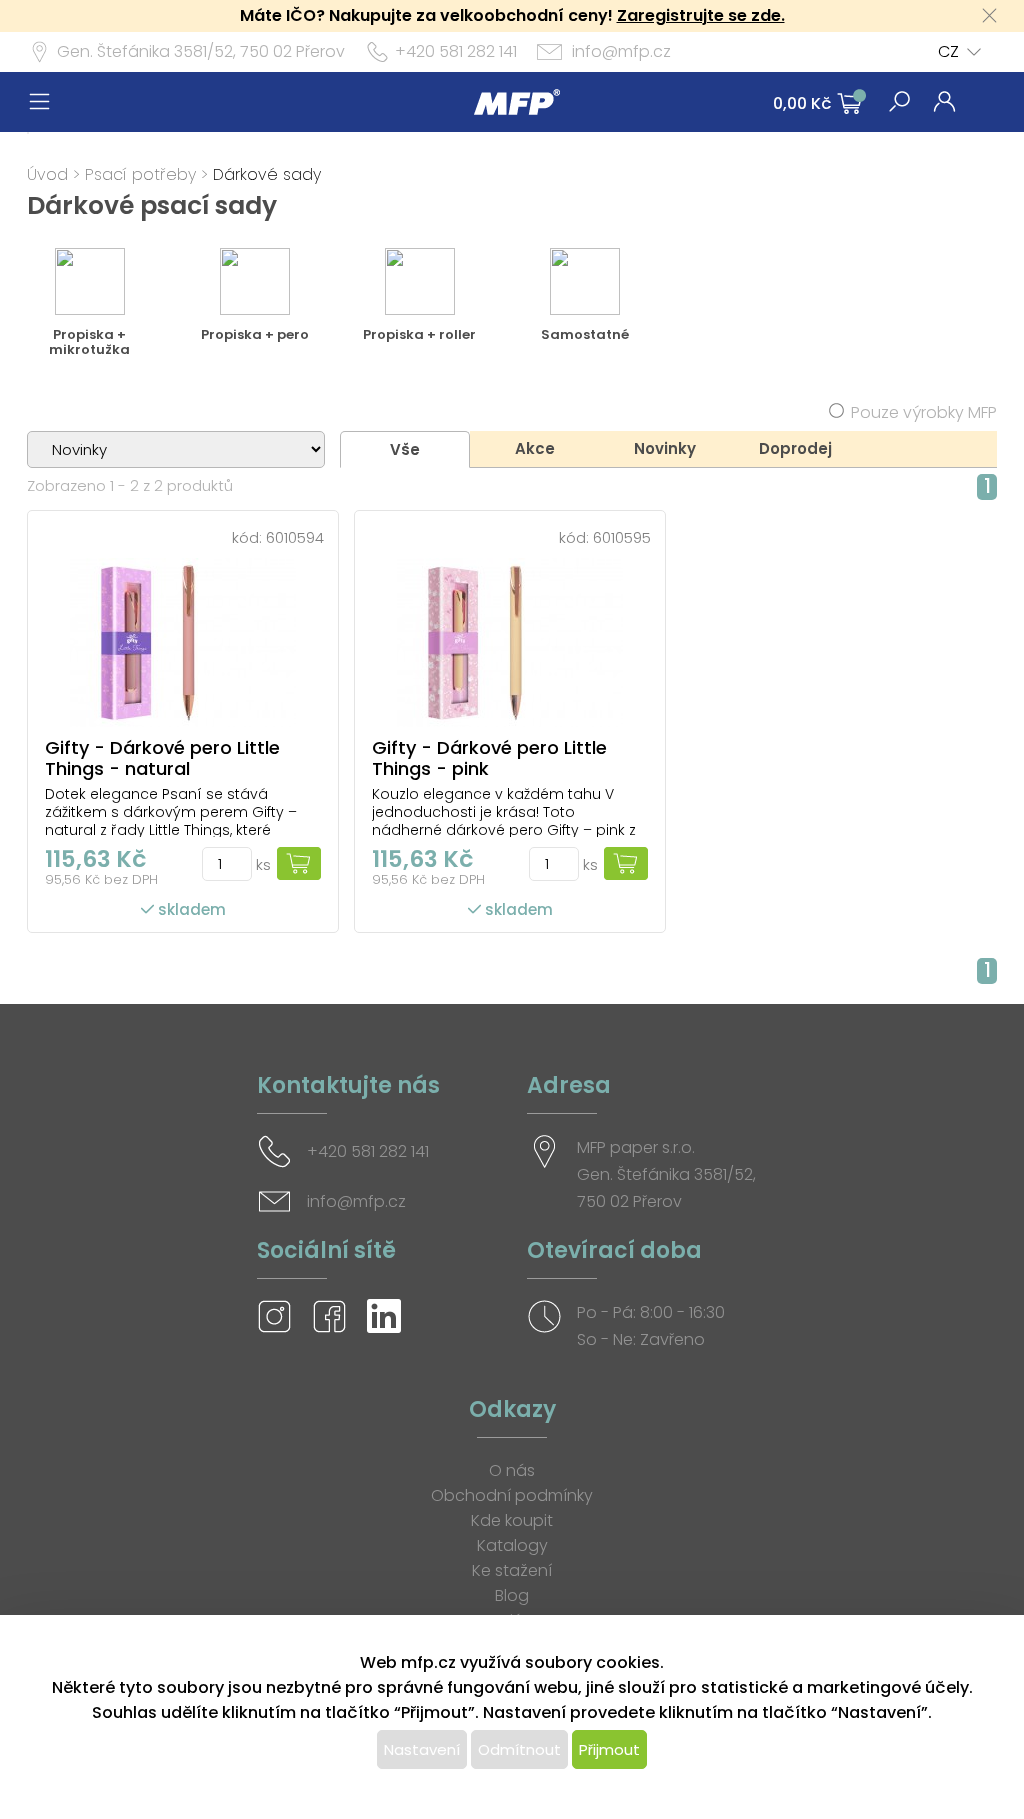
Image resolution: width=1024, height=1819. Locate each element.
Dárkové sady (267, 174)
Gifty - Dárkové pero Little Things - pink (489, 758)
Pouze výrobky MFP (924, 412)
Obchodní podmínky (512, 1495)
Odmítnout (519, 1749)
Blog (512, 1595)
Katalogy (512, 1545)
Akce (535, 448)
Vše (405, 449)
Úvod (47, 174)
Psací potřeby (140, 174)
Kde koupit (512, 1520)
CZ (948, 51)
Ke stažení (512, 1570)
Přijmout (609, 1749)
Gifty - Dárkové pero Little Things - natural (162, 758)
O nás (512, 1470)
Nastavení (422, 1749)
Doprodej (795, 448)
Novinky (665, 448)
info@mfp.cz (621, 51)
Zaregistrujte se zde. (701, 15)
